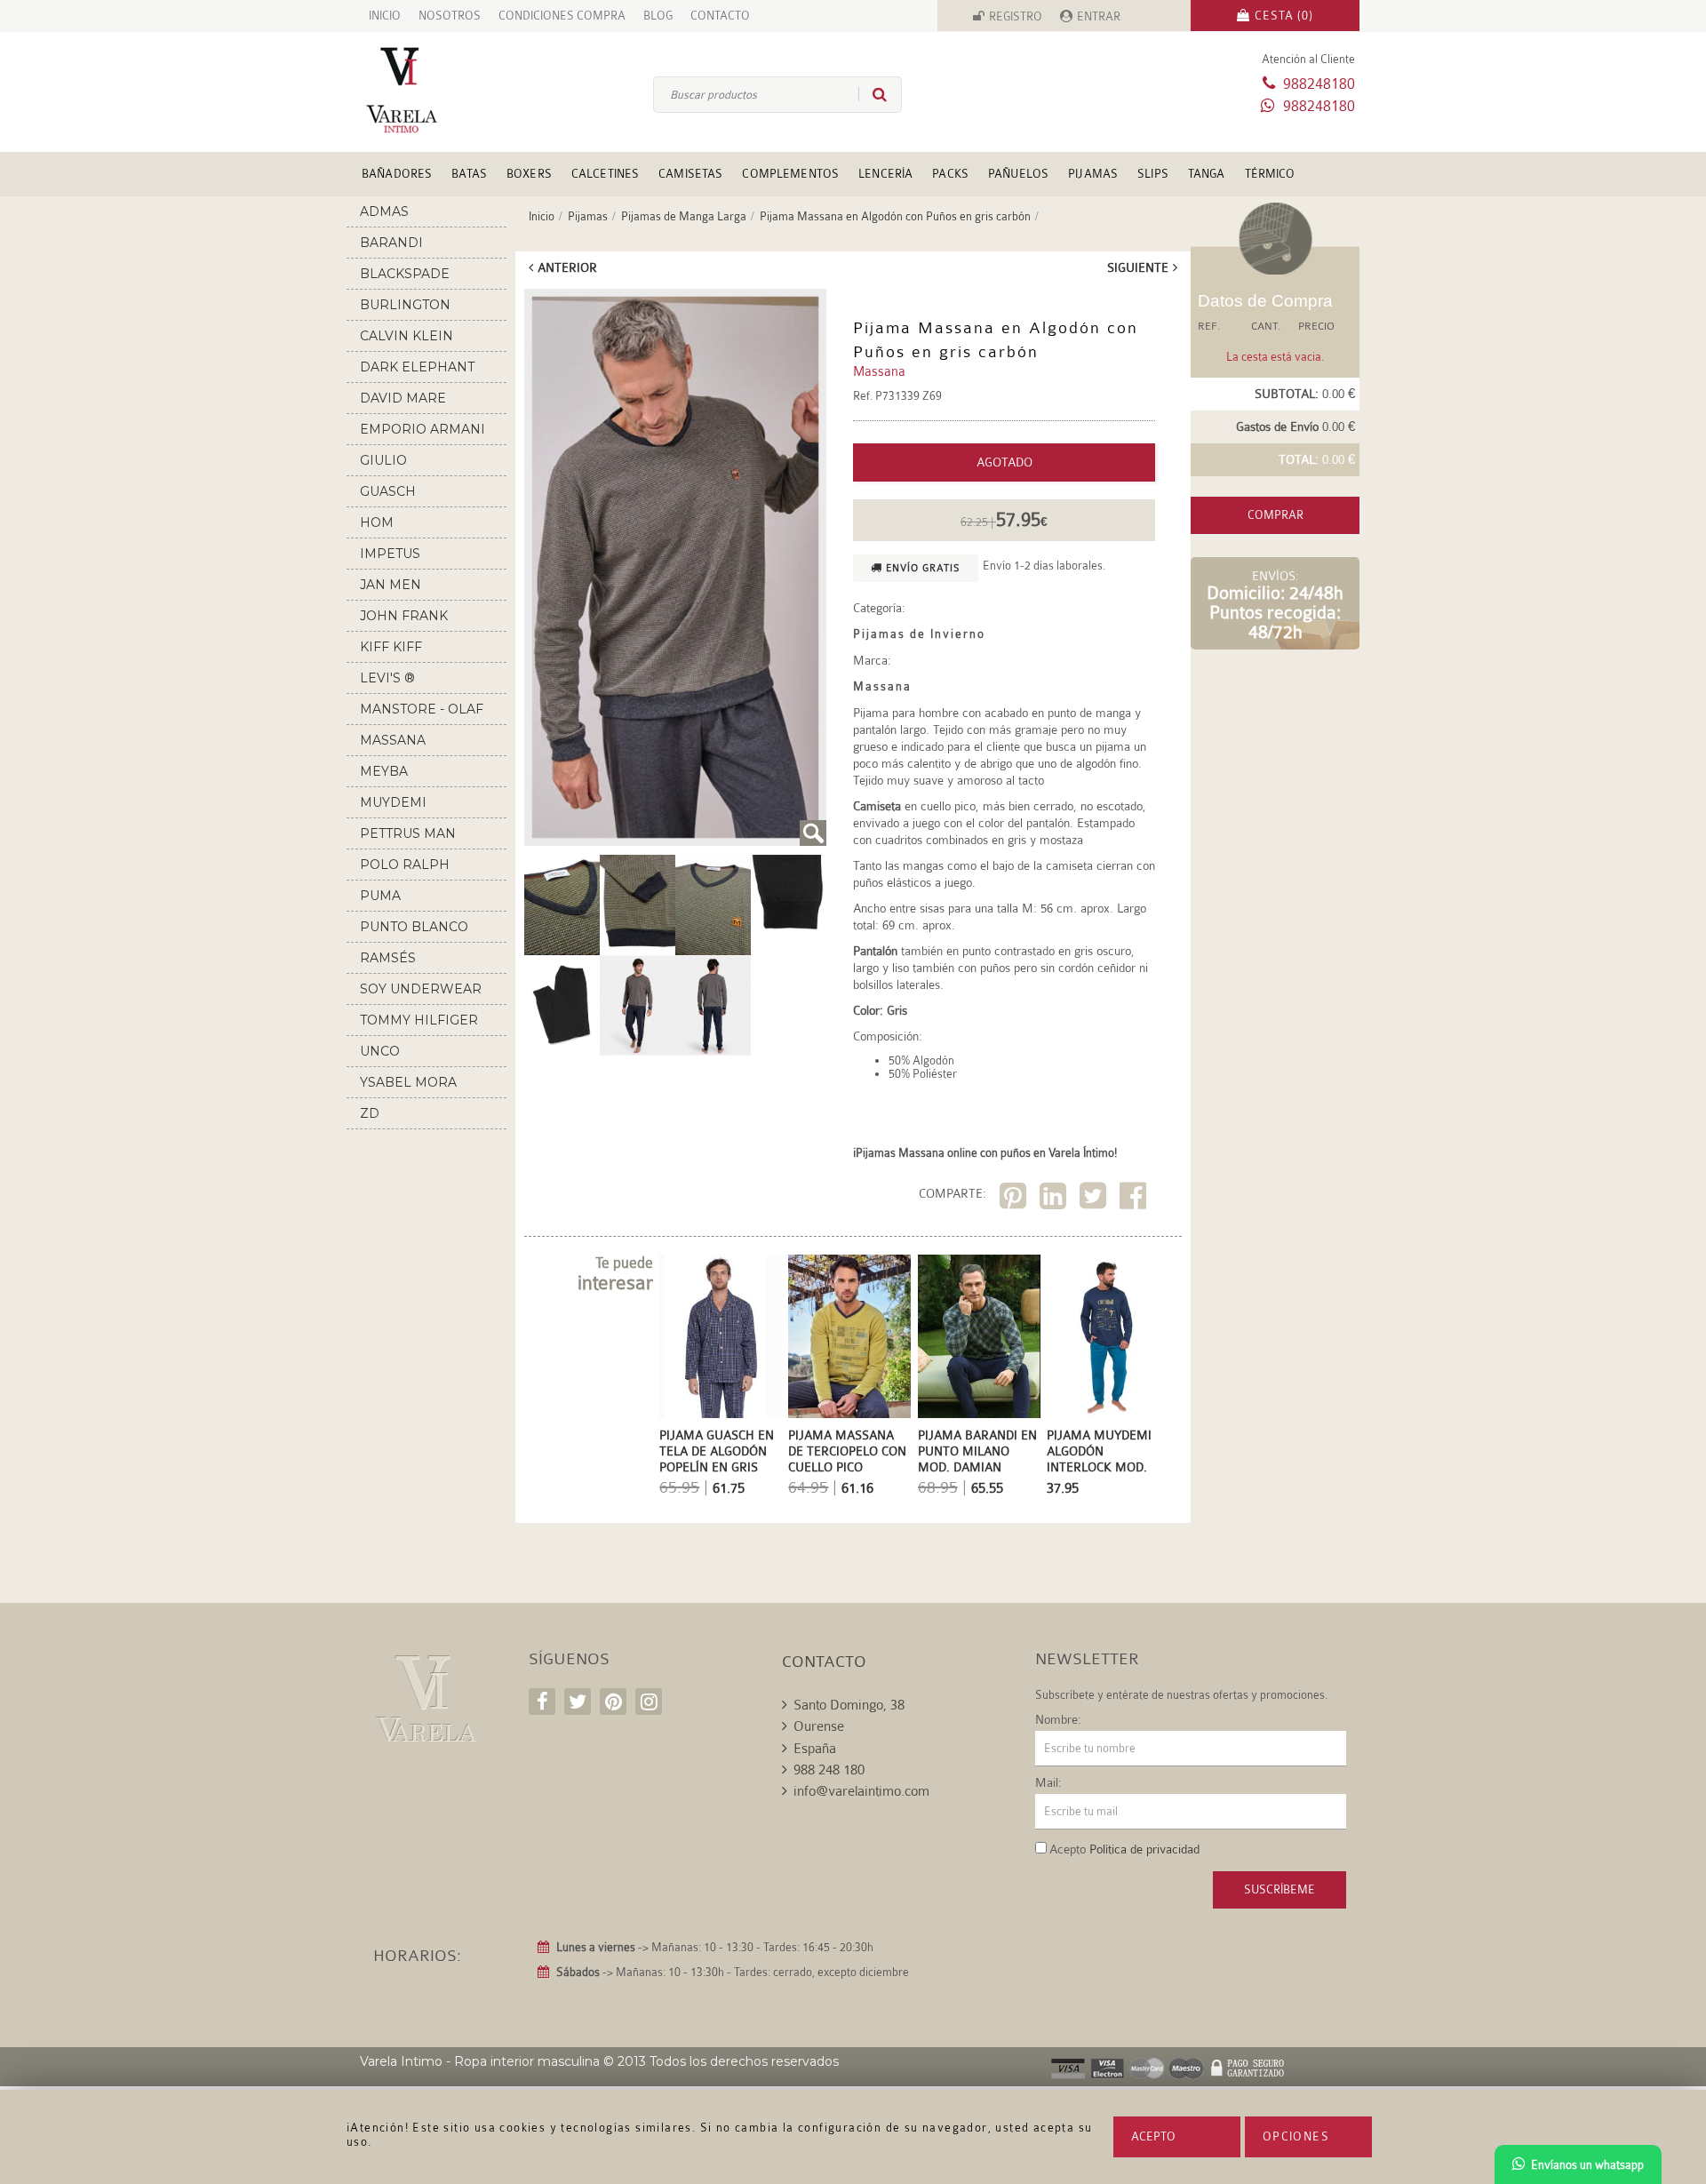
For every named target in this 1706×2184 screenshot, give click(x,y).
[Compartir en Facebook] (1135, 1199)
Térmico (1270, 174)
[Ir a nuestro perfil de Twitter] (578, 1702)
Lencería (885, 174)
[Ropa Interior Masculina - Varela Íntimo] (431, 90)
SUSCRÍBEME (1279, 1889)
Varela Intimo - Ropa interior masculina (480, 2061)
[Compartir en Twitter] (1095, 1199)
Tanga (1207, 174)
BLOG (658, 16)
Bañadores (397, 174)
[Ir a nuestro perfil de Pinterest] (613, 1702)
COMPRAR (1276, 515)
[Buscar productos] (873, 94)
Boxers (529, 174)
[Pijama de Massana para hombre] (675, 567)
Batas (469, 174)
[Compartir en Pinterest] (1015, 1199)
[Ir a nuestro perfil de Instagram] (649, 1702)
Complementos (790, 174)
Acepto (1153, 2136)
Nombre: (1058, 1719)
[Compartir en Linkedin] (1055, 1199)
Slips (1153, 174)
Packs (950, 174)
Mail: (1048, 1782)
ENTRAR (1099, 16)
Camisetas (690, 174)
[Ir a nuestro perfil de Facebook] (542, 1702)
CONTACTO (720, 16)
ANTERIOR (567, 267)
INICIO (385, 16)
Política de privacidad (1144, 1849)
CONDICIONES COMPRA (562, 16)
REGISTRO (1016, 16)
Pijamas (1093, 174)
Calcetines (605, 174)
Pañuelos (1018, 174)
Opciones (1296, 2136)
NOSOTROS (450, 16)
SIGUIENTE (1138, 267)
